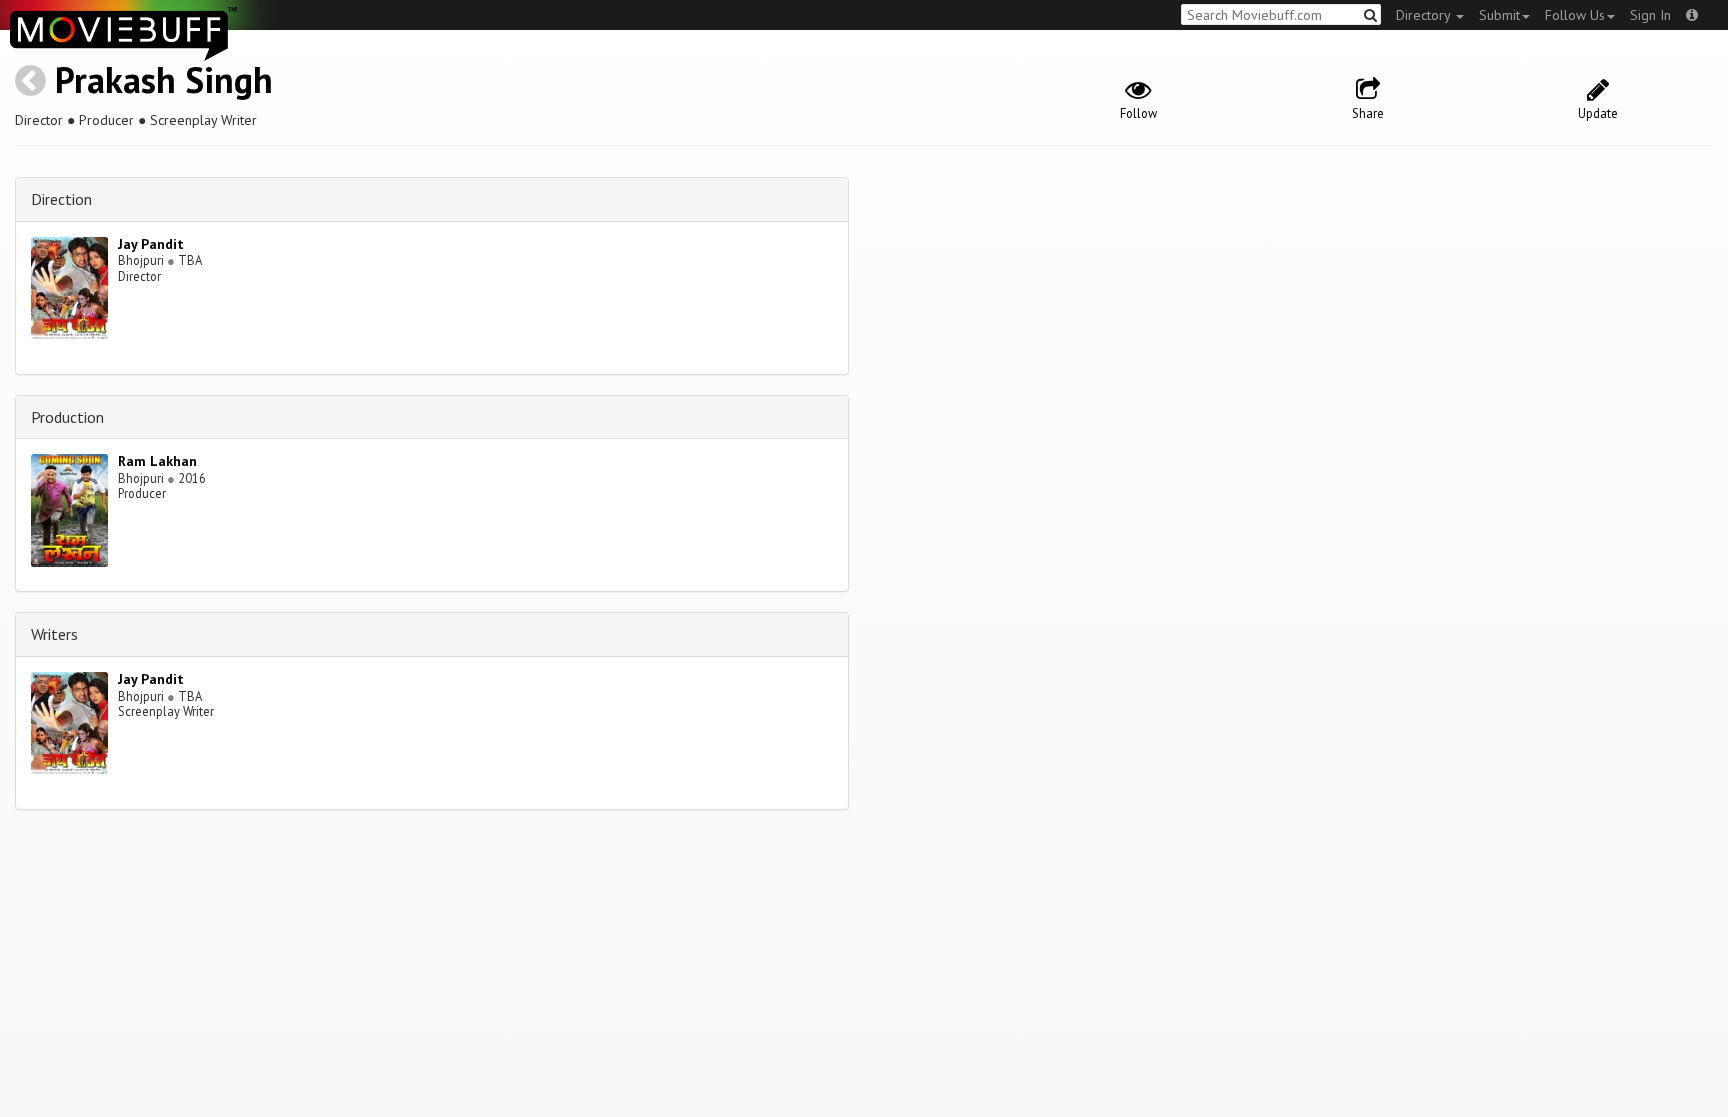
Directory (1425, 15)
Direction (61, 199)
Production (67, 417)
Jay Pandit (151, 244)
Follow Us (1575, 15)
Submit (1499, 15)
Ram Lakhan (157, 461)
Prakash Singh (164, 79)
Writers (54, 634)
